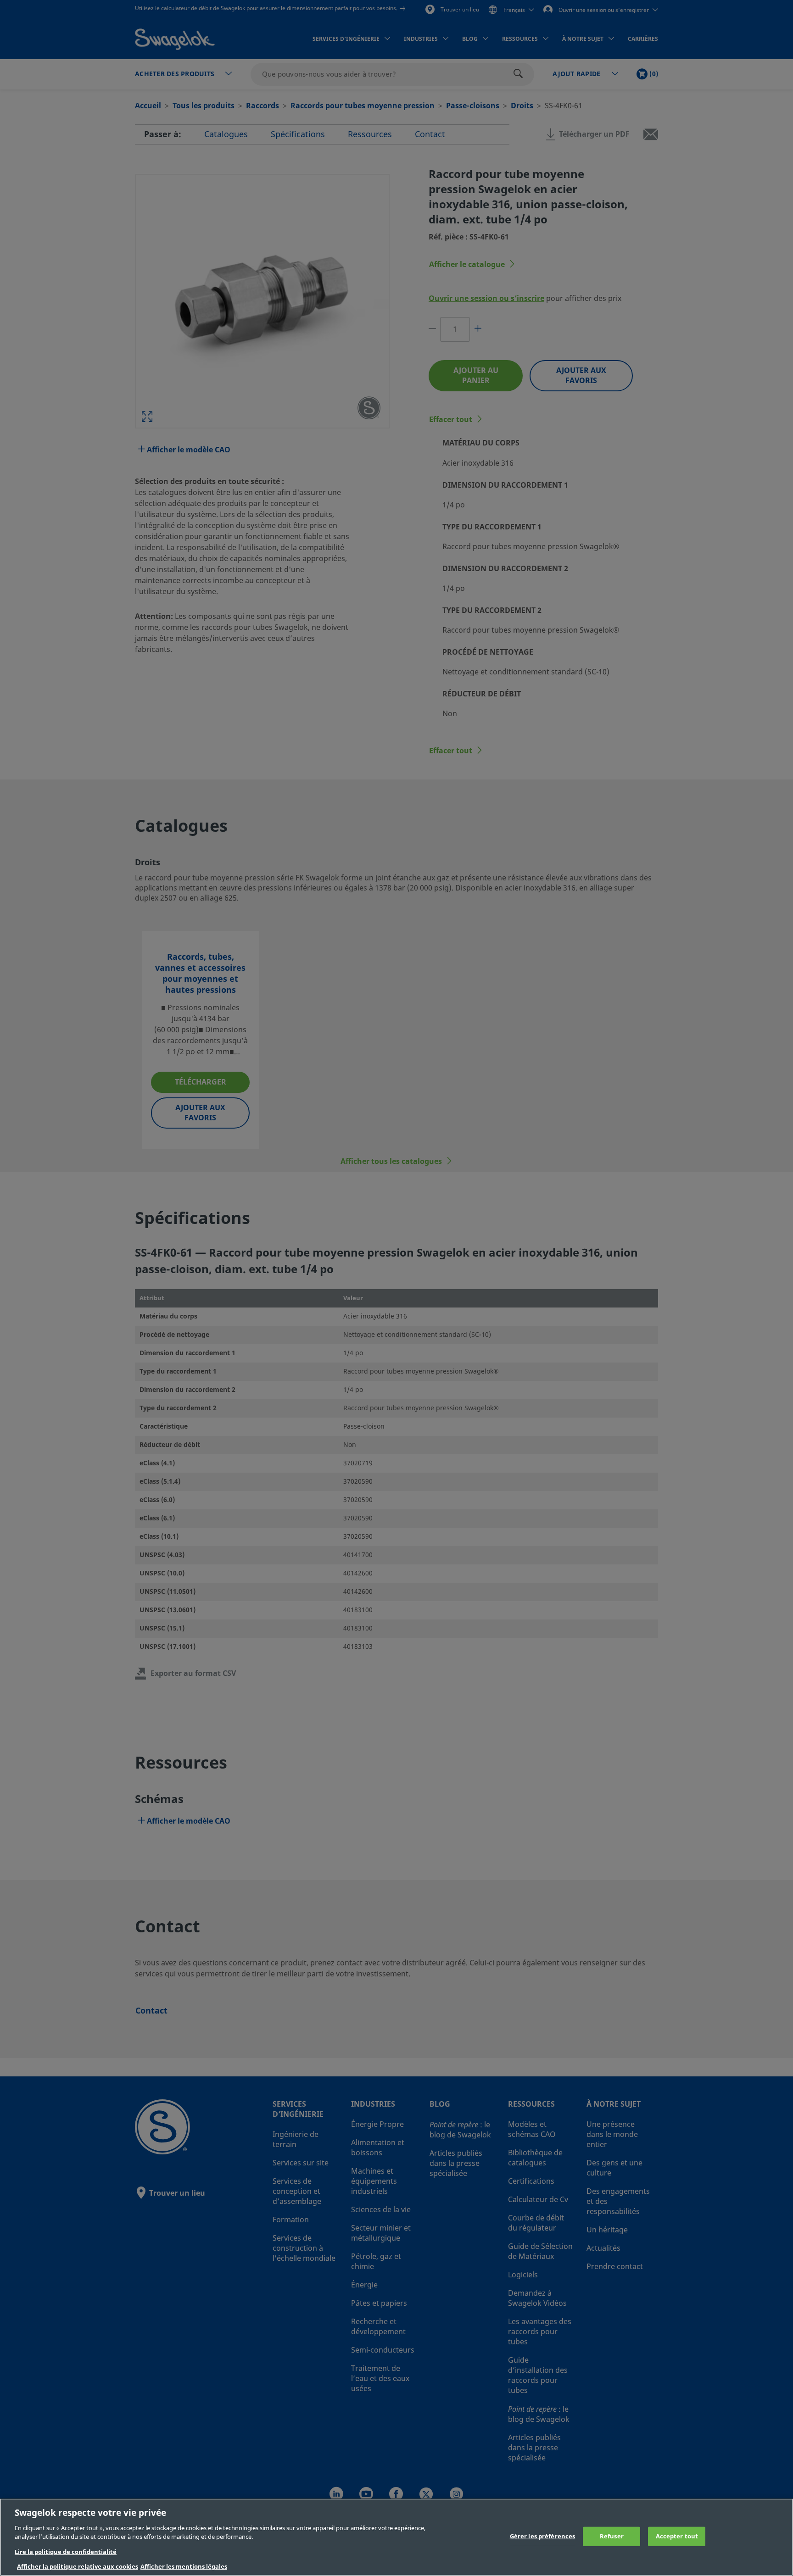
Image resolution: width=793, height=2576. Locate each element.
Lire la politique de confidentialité (66, 2552)
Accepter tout (677, 2536)
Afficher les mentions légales (184, 2567)
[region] (396, 2537)
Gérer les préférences (543, 2536)
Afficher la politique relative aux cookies (78, 2567)
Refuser (612, 2536)
